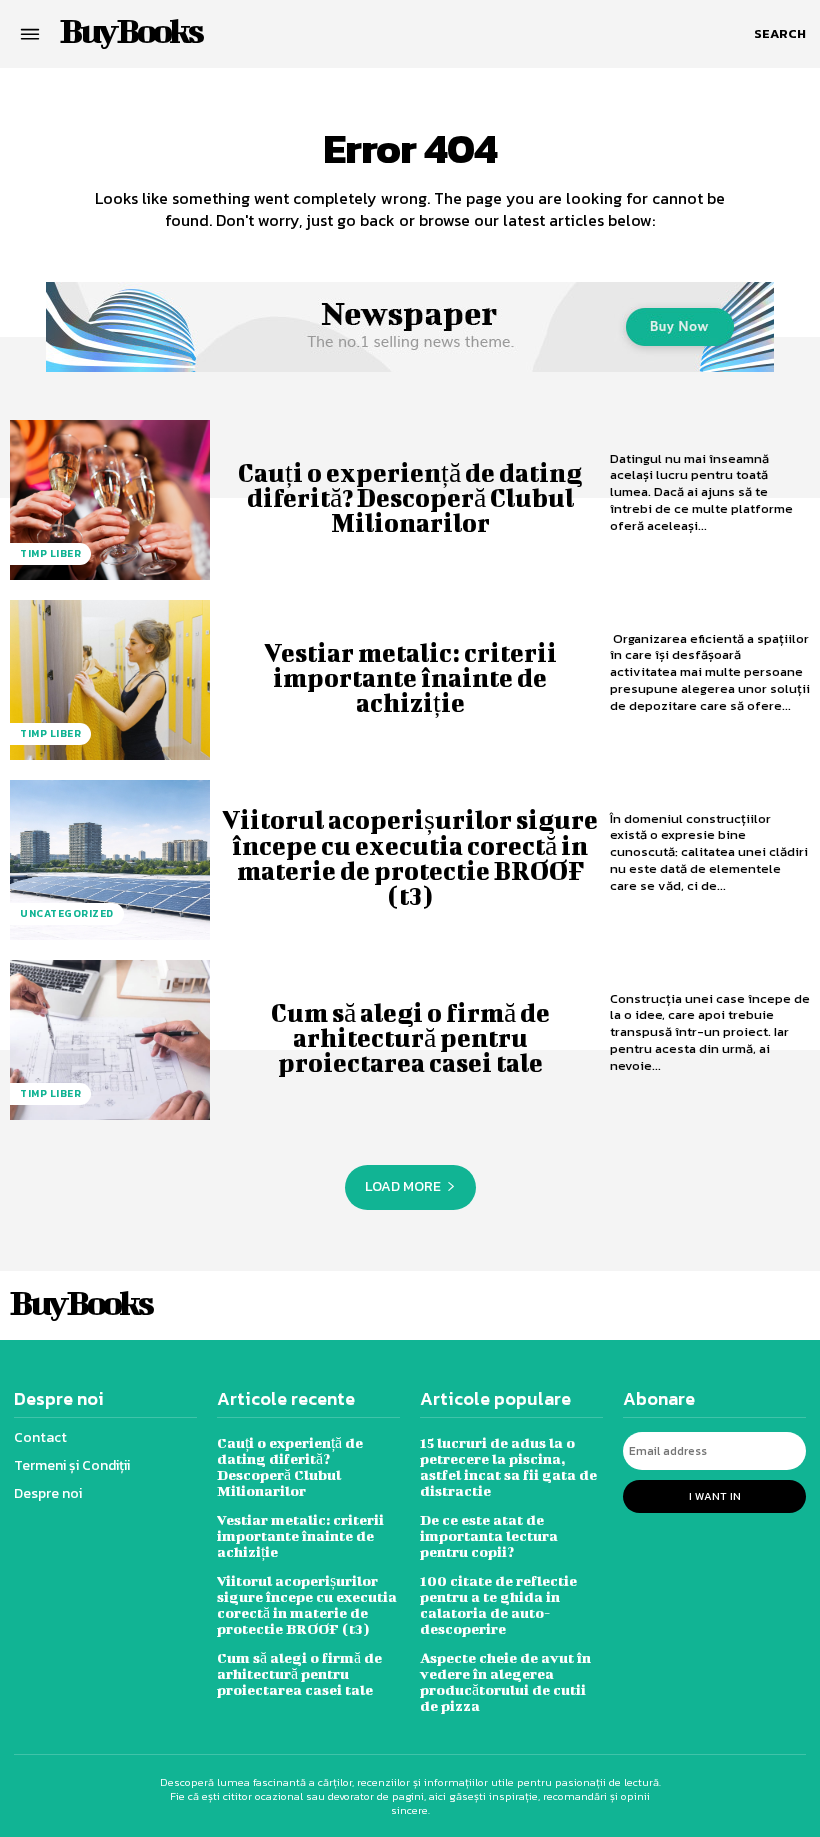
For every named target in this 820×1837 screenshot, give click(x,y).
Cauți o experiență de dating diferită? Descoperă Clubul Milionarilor (410, 497)
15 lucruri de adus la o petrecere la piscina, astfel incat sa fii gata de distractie (508, 1466)
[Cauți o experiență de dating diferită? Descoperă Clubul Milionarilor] (110, 500)
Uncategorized (67, 913)
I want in (715, 1496)
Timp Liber (50, 553)
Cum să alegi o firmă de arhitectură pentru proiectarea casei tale (410, 1037)
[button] (780, 34)
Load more (403, 1186)
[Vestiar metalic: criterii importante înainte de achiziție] (110, 680)
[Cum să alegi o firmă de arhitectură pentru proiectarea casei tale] (110, 1040)
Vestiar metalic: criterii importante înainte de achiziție (410, 677)
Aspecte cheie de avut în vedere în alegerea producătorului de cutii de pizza (505, 1681)
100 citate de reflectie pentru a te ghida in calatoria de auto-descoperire (498, 1604)
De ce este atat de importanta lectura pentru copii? (489, 1535)
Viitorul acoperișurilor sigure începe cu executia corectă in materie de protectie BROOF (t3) (410, 857)
